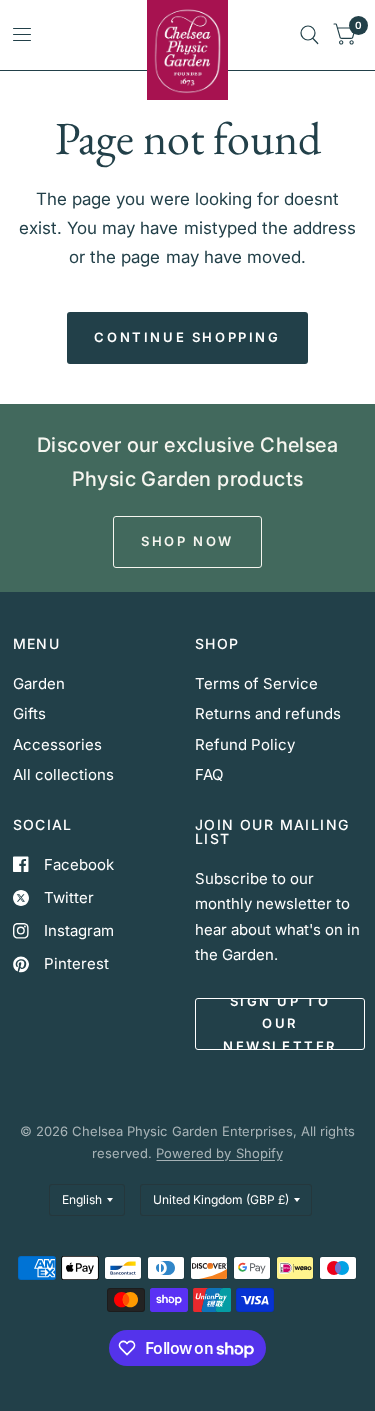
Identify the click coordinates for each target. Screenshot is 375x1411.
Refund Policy (245, 744)
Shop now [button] (187, 541)
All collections (63, 774)
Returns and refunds (268, 713)
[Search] (309, 35)
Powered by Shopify (219, 1153)
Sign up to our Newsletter (280, 1024)
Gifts (29, 713)
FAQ (209, 774)
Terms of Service (256, 683)
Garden (39, 683)
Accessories (57, 744)
